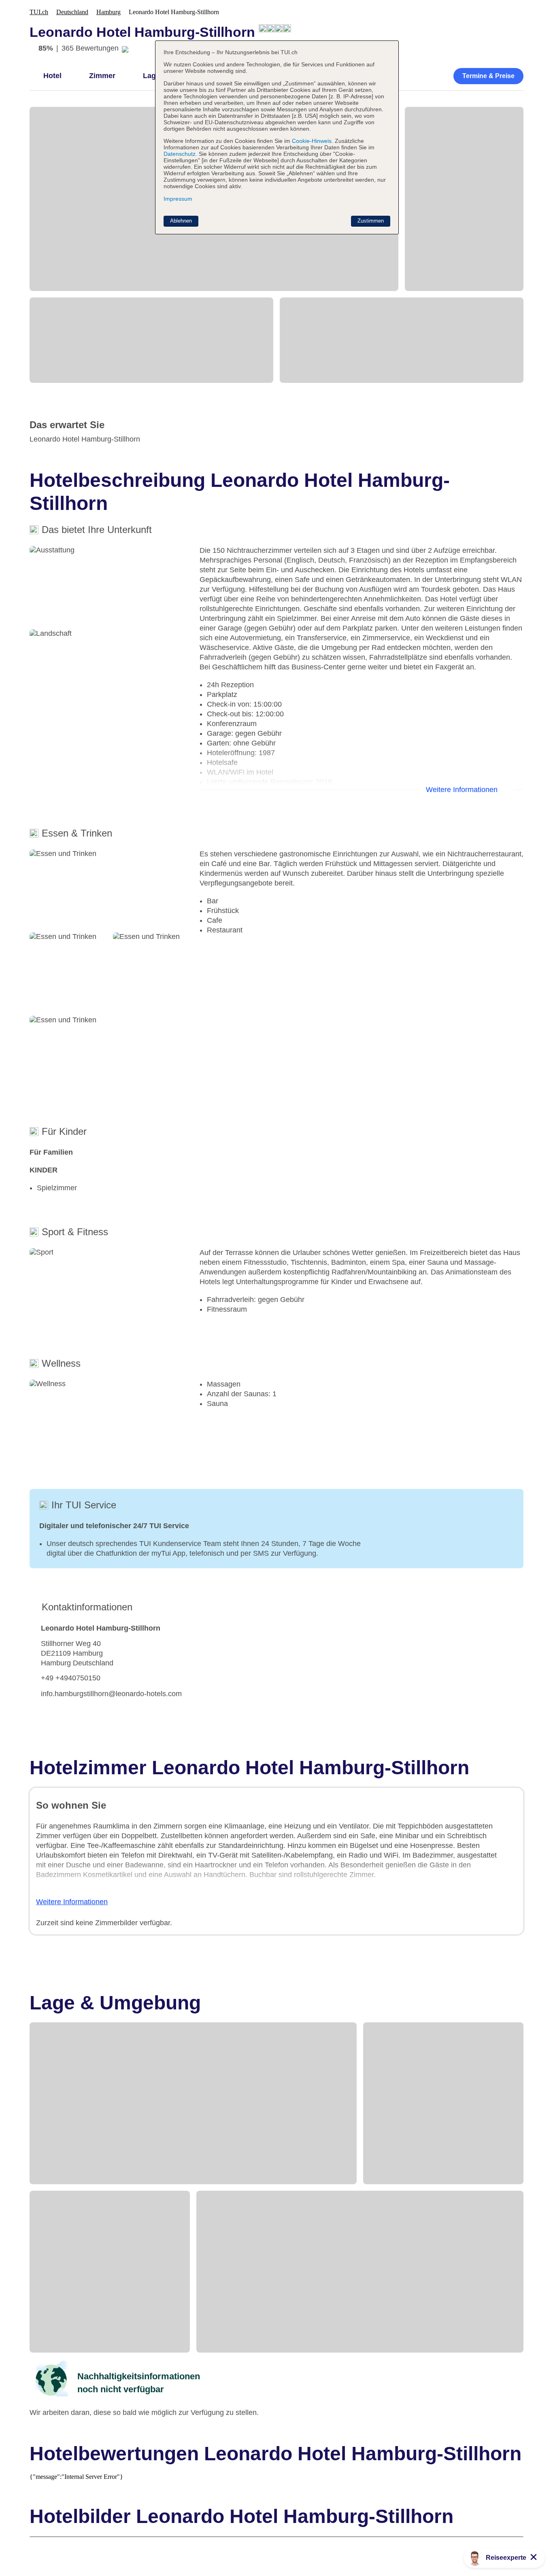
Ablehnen (181, 221)
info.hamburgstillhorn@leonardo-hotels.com (111, 1694)
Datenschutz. (180, 154)
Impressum (178, 199)
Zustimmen (371, 221)
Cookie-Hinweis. (312, 141)
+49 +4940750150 (71, 1678)
